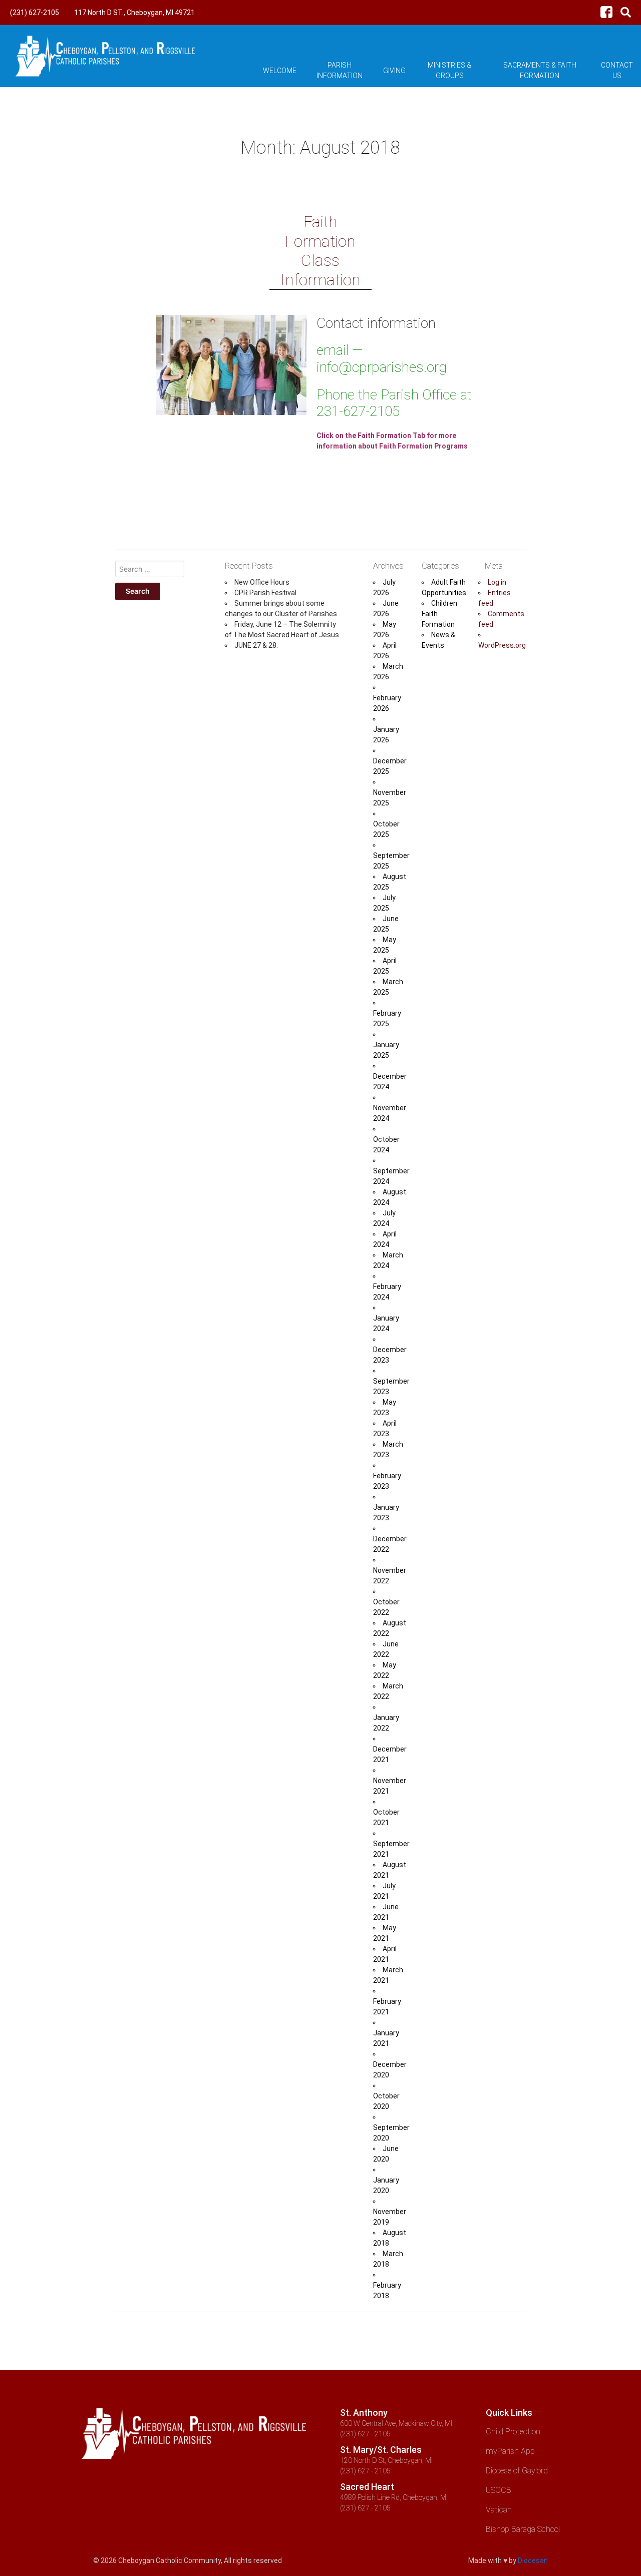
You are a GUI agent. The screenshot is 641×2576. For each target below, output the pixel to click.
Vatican (499, 2510)
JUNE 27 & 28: (256, 645)
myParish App (510, 2451)
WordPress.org (502, 645)
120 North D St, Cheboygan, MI (386, 2460)
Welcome (280, 71)
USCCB (499, 2490)
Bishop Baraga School (523, 2529)
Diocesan (533, 2560)
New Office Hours (262, 582)
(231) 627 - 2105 (365, 2434)
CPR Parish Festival (265, 593)
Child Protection (513, 2432)
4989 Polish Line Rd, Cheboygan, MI (394, 2497)
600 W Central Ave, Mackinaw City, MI (396, 2423)
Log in (497, 582)
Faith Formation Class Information (320, 251)
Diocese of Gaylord (517, 2471)
